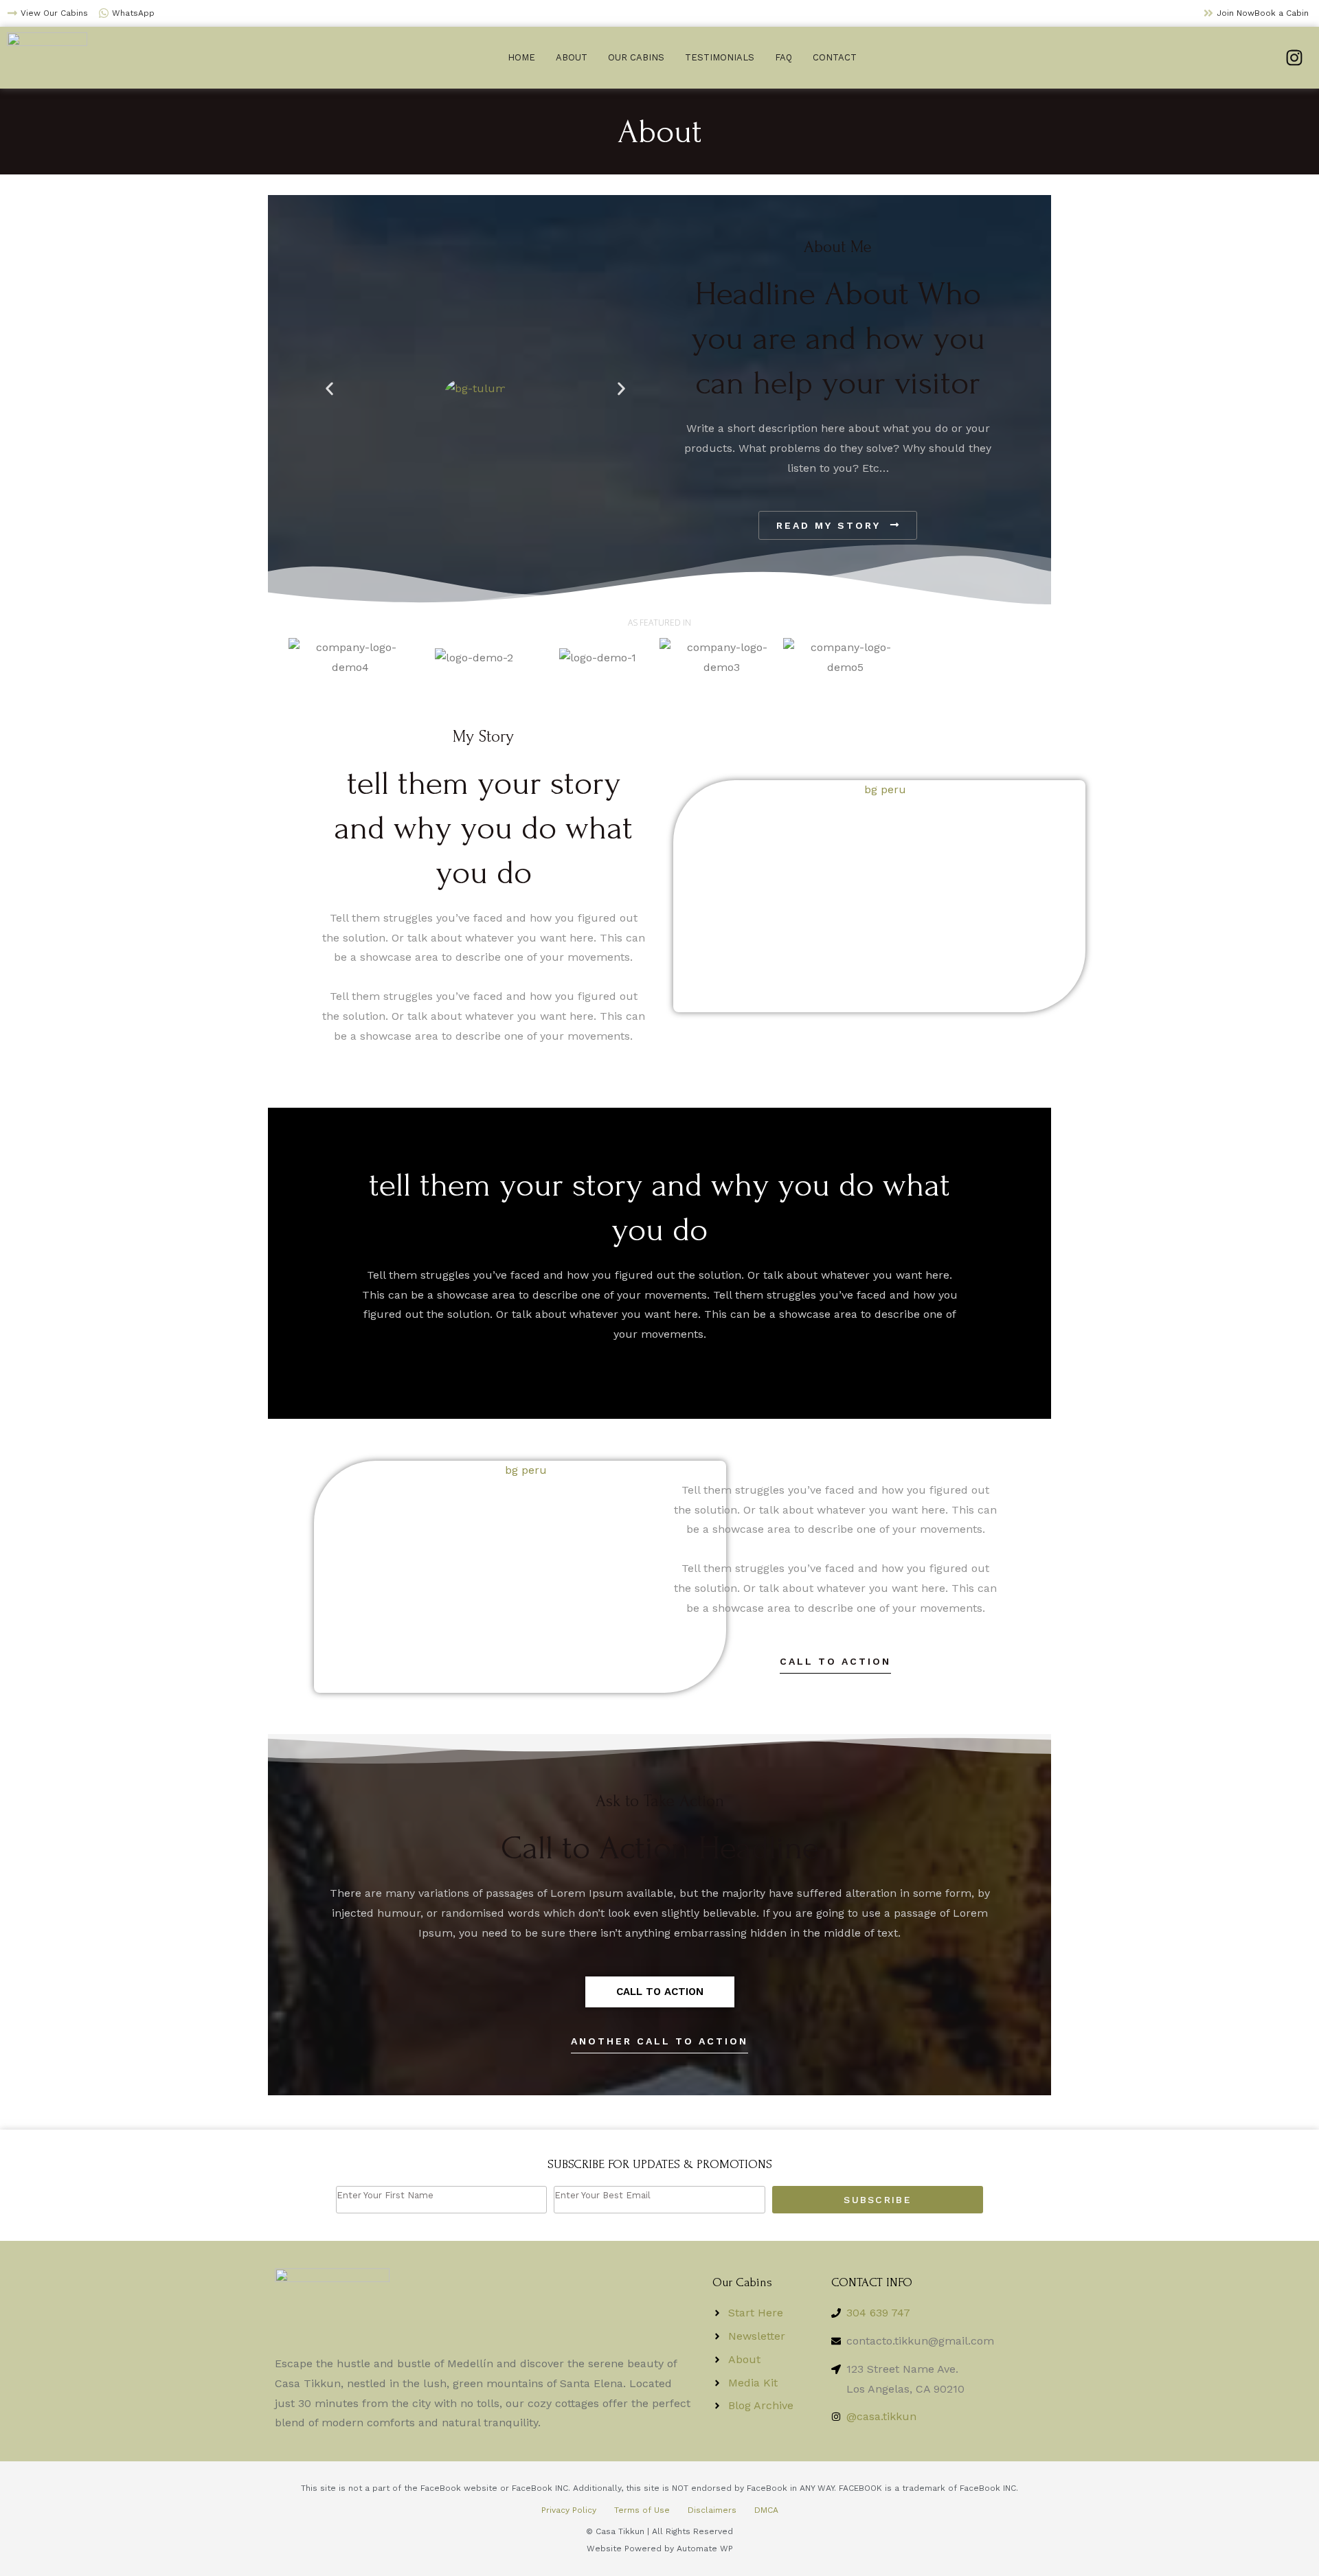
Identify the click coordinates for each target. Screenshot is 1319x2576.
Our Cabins (636, 57)
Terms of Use (642, 2510)
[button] (329, 388)
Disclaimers (712, 2510)
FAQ (783, 57)
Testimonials (720, 57)
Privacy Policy (569, 2510)
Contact (835, 57)
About (572, 57)
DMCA (766, 2510)
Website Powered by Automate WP (660, 2549)
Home (521, 57)
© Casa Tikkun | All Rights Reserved (659, 2531)
